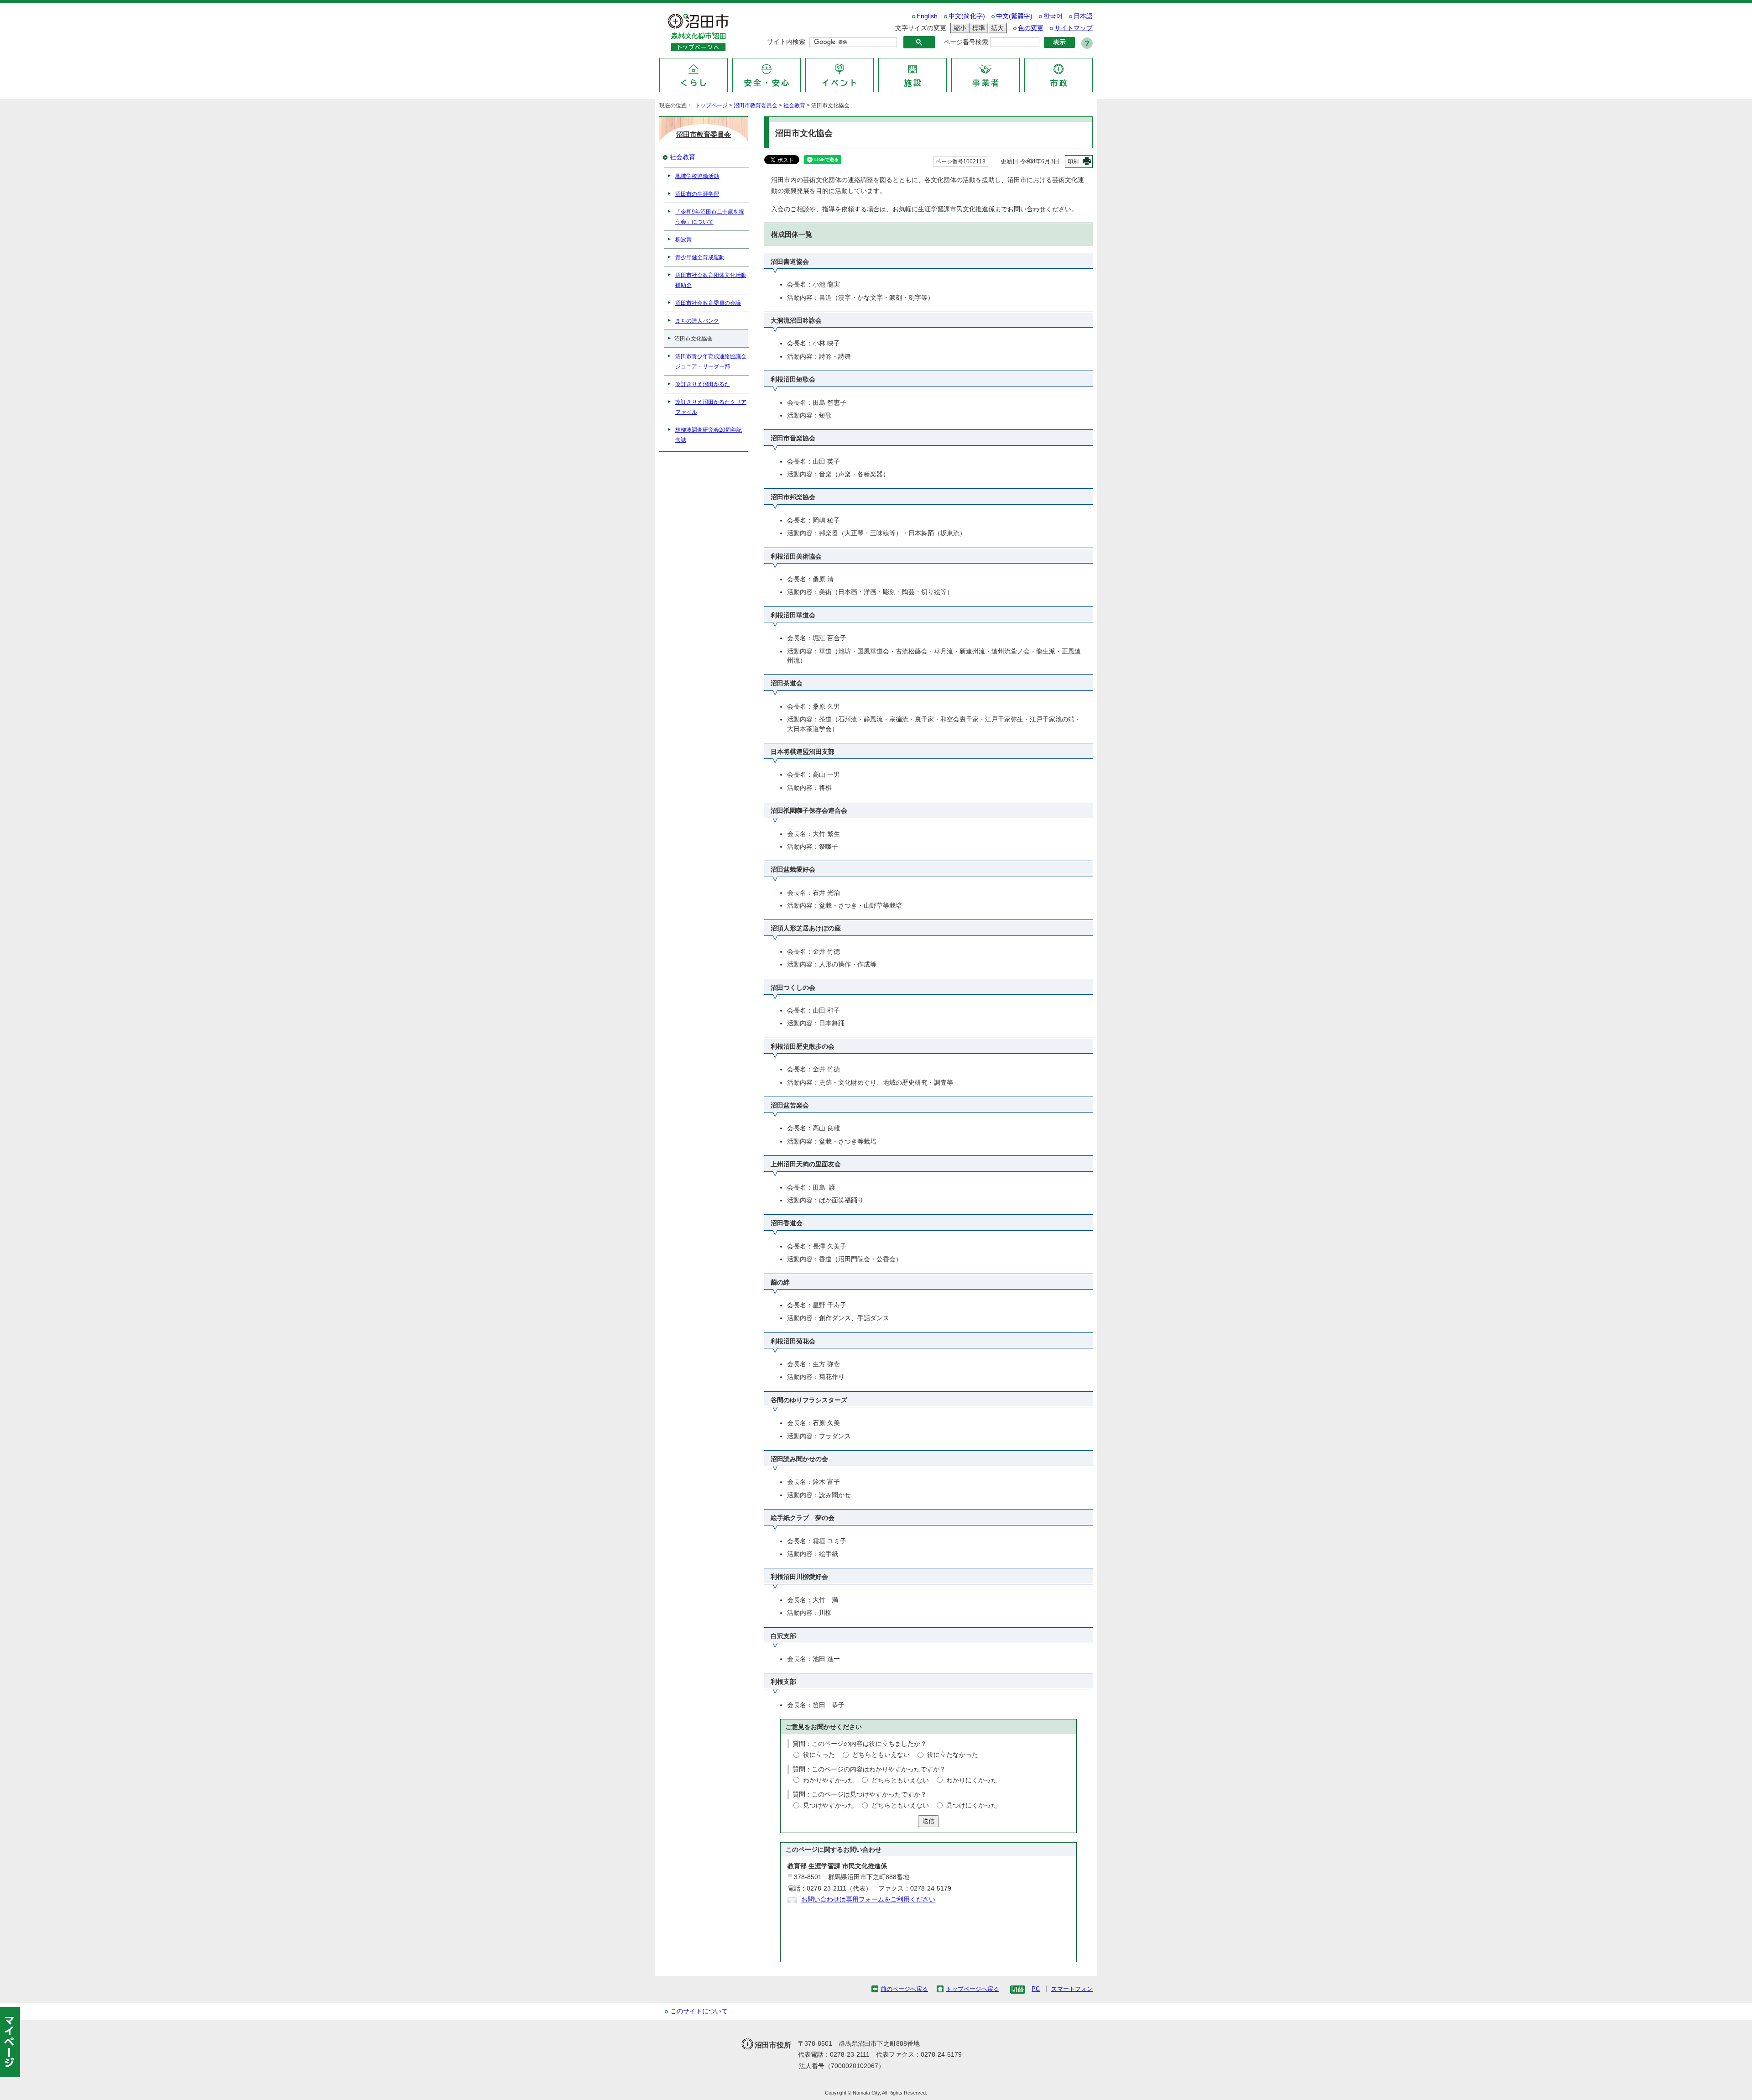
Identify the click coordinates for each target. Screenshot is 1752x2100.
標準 (977, 28)
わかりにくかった (972, 1780)
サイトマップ (1074, 28)
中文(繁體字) (1014, 16)
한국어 (1053, 16)
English (927, 16)
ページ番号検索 (966, 42)
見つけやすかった (829, 1805)
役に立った (819, 1755)
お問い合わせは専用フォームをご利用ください (868, 1899)
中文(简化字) (967, 16)
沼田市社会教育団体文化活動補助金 (711, 280)
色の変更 (1031, 28)
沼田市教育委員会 (756, 105)
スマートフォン (1072, 1989)
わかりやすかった (829, 1780)
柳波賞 (683, 240)
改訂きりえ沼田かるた (703, 384)
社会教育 (794, 105)
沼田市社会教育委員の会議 (708, 303)
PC (1036, 1989)
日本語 (1083, 16)
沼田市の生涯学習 (697, 194)
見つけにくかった (972, 1805)
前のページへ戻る (904, 1989)
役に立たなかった (953, 1755)
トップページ (711, 105)
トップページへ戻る (972, 1989)
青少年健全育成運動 (700, 257)
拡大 (996, 28)
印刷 (1073, 162)
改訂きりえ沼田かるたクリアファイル (711, 407)
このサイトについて (699, 2011)
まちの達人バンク (697, 321)
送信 (928, 1821)
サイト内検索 (786, 42)
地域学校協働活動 (697, 176)
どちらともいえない (881, 1755)
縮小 (959, 28)
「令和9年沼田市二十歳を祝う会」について (710, 217)
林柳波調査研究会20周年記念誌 (709, 435)
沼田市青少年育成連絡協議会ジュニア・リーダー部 (711, 361)
